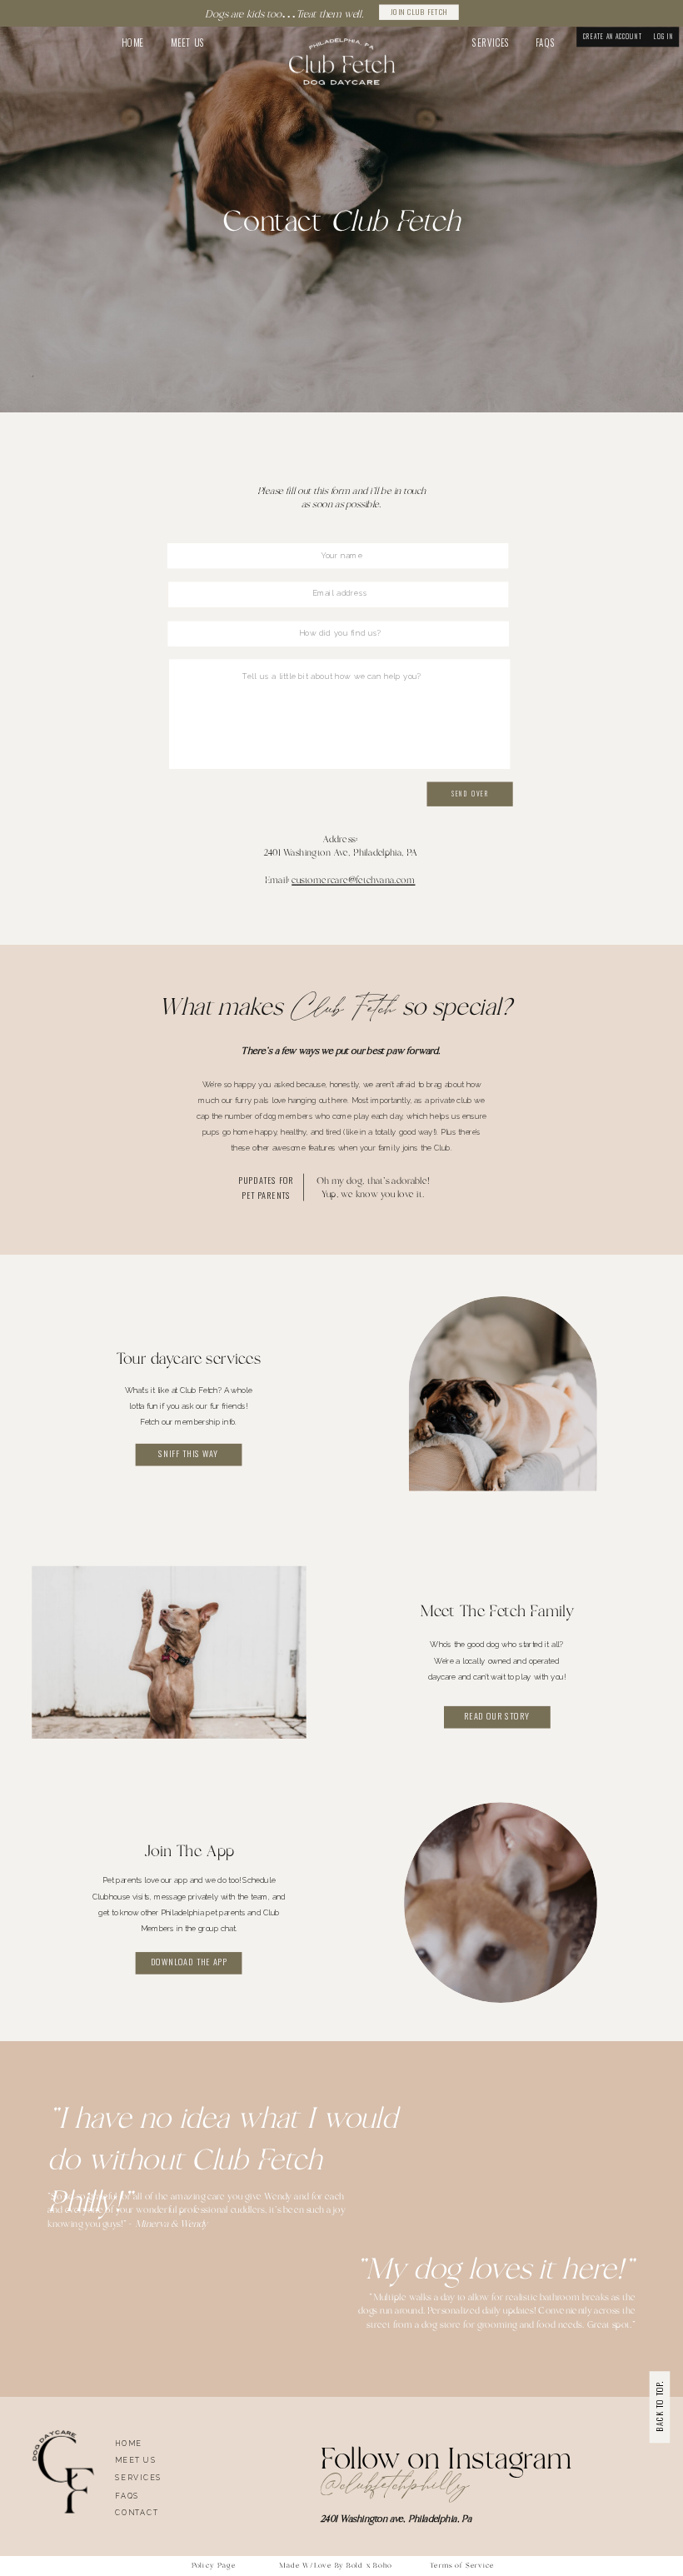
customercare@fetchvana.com (353, 880)
